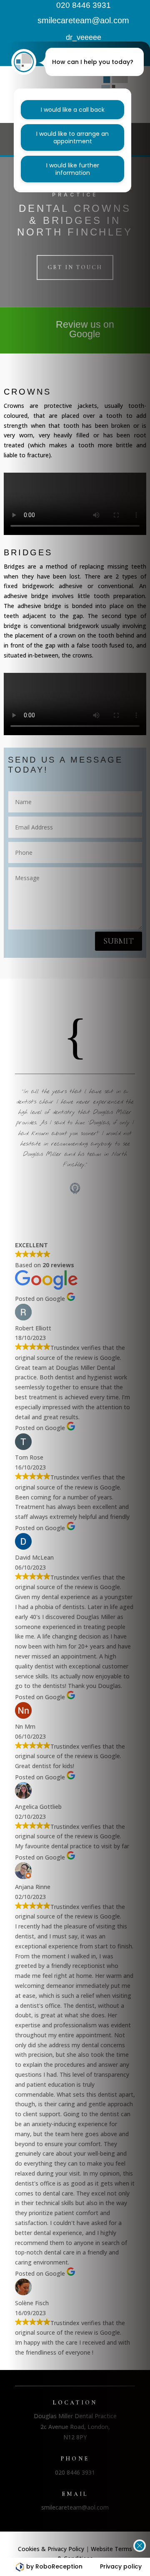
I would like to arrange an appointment (72, 137)
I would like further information (73, 169)
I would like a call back (73, 110)
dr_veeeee (84, 37)
